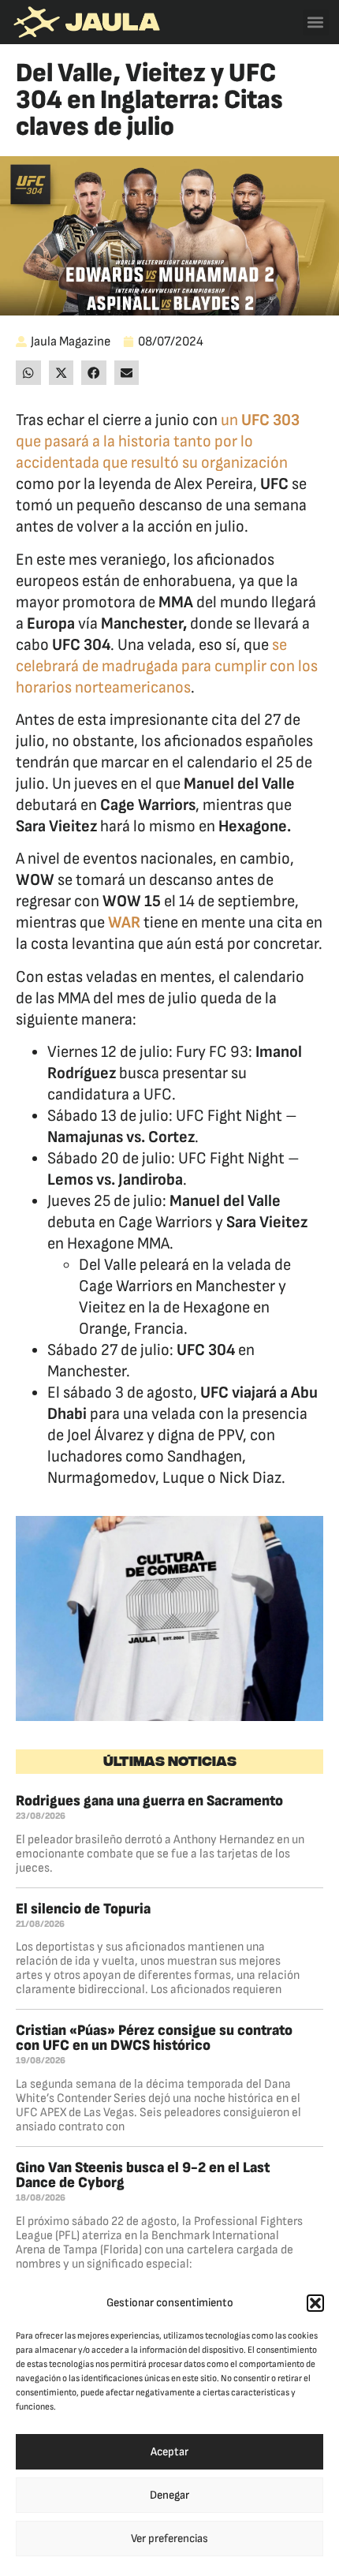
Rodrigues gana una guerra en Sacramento (149, 1801)
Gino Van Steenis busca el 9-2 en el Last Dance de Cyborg (143, 2175)
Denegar (169, 2495)
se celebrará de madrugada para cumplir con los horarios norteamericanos (167, 666)
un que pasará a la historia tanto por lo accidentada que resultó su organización (158, 441)
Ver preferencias (169, 2539)
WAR (124, 922)
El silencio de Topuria (83, 1909)
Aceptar (169, 2452)
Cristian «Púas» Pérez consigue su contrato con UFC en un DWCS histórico (154, 2038)
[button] (315, 2303)
